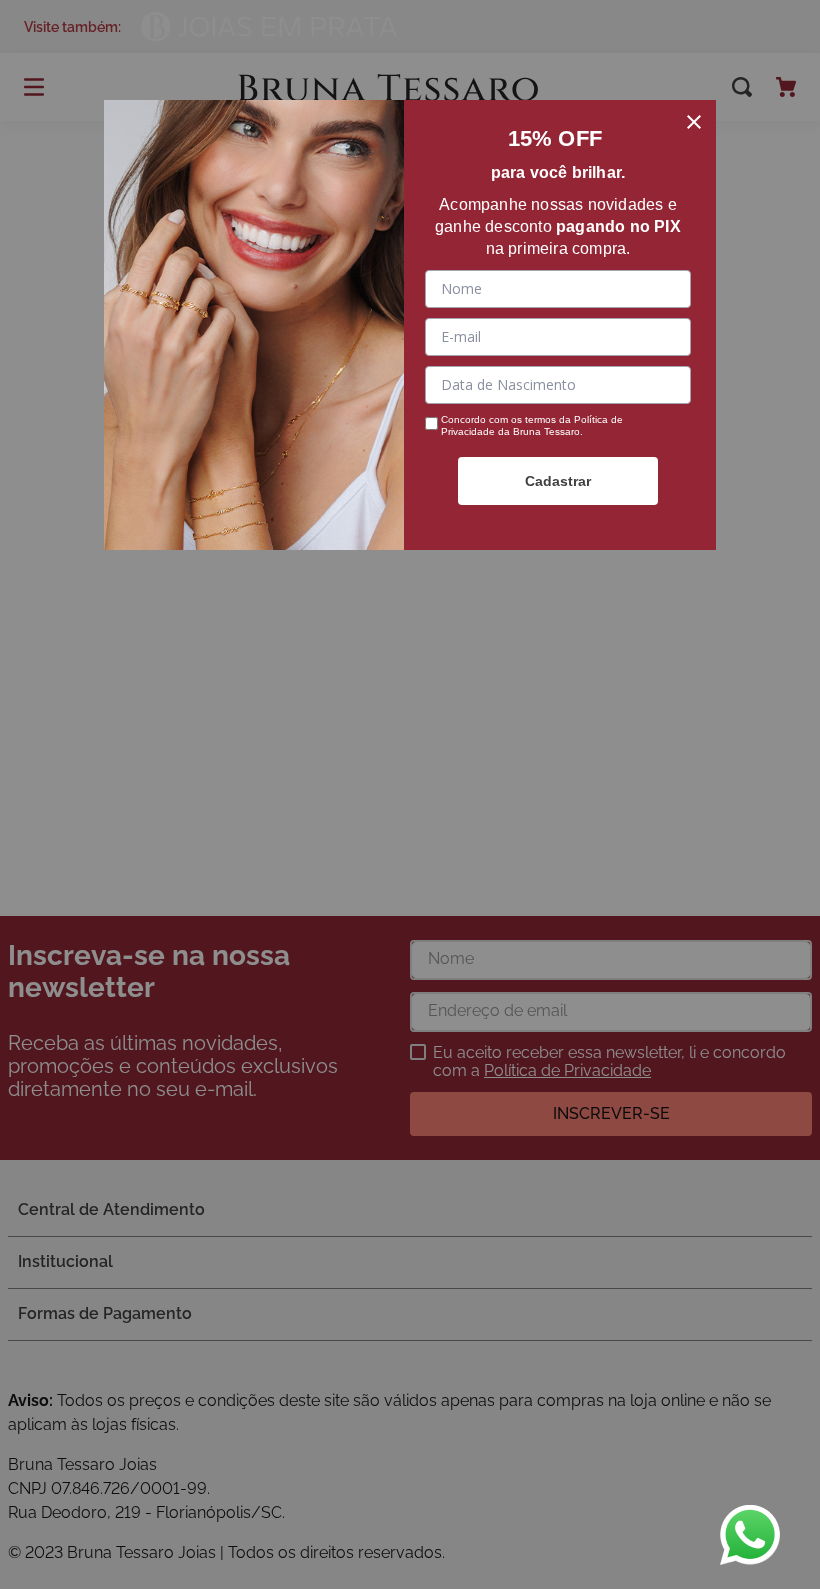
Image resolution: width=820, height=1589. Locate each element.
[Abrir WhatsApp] (750, 1535)
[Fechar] (694, 122)
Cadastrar (558, 481)
